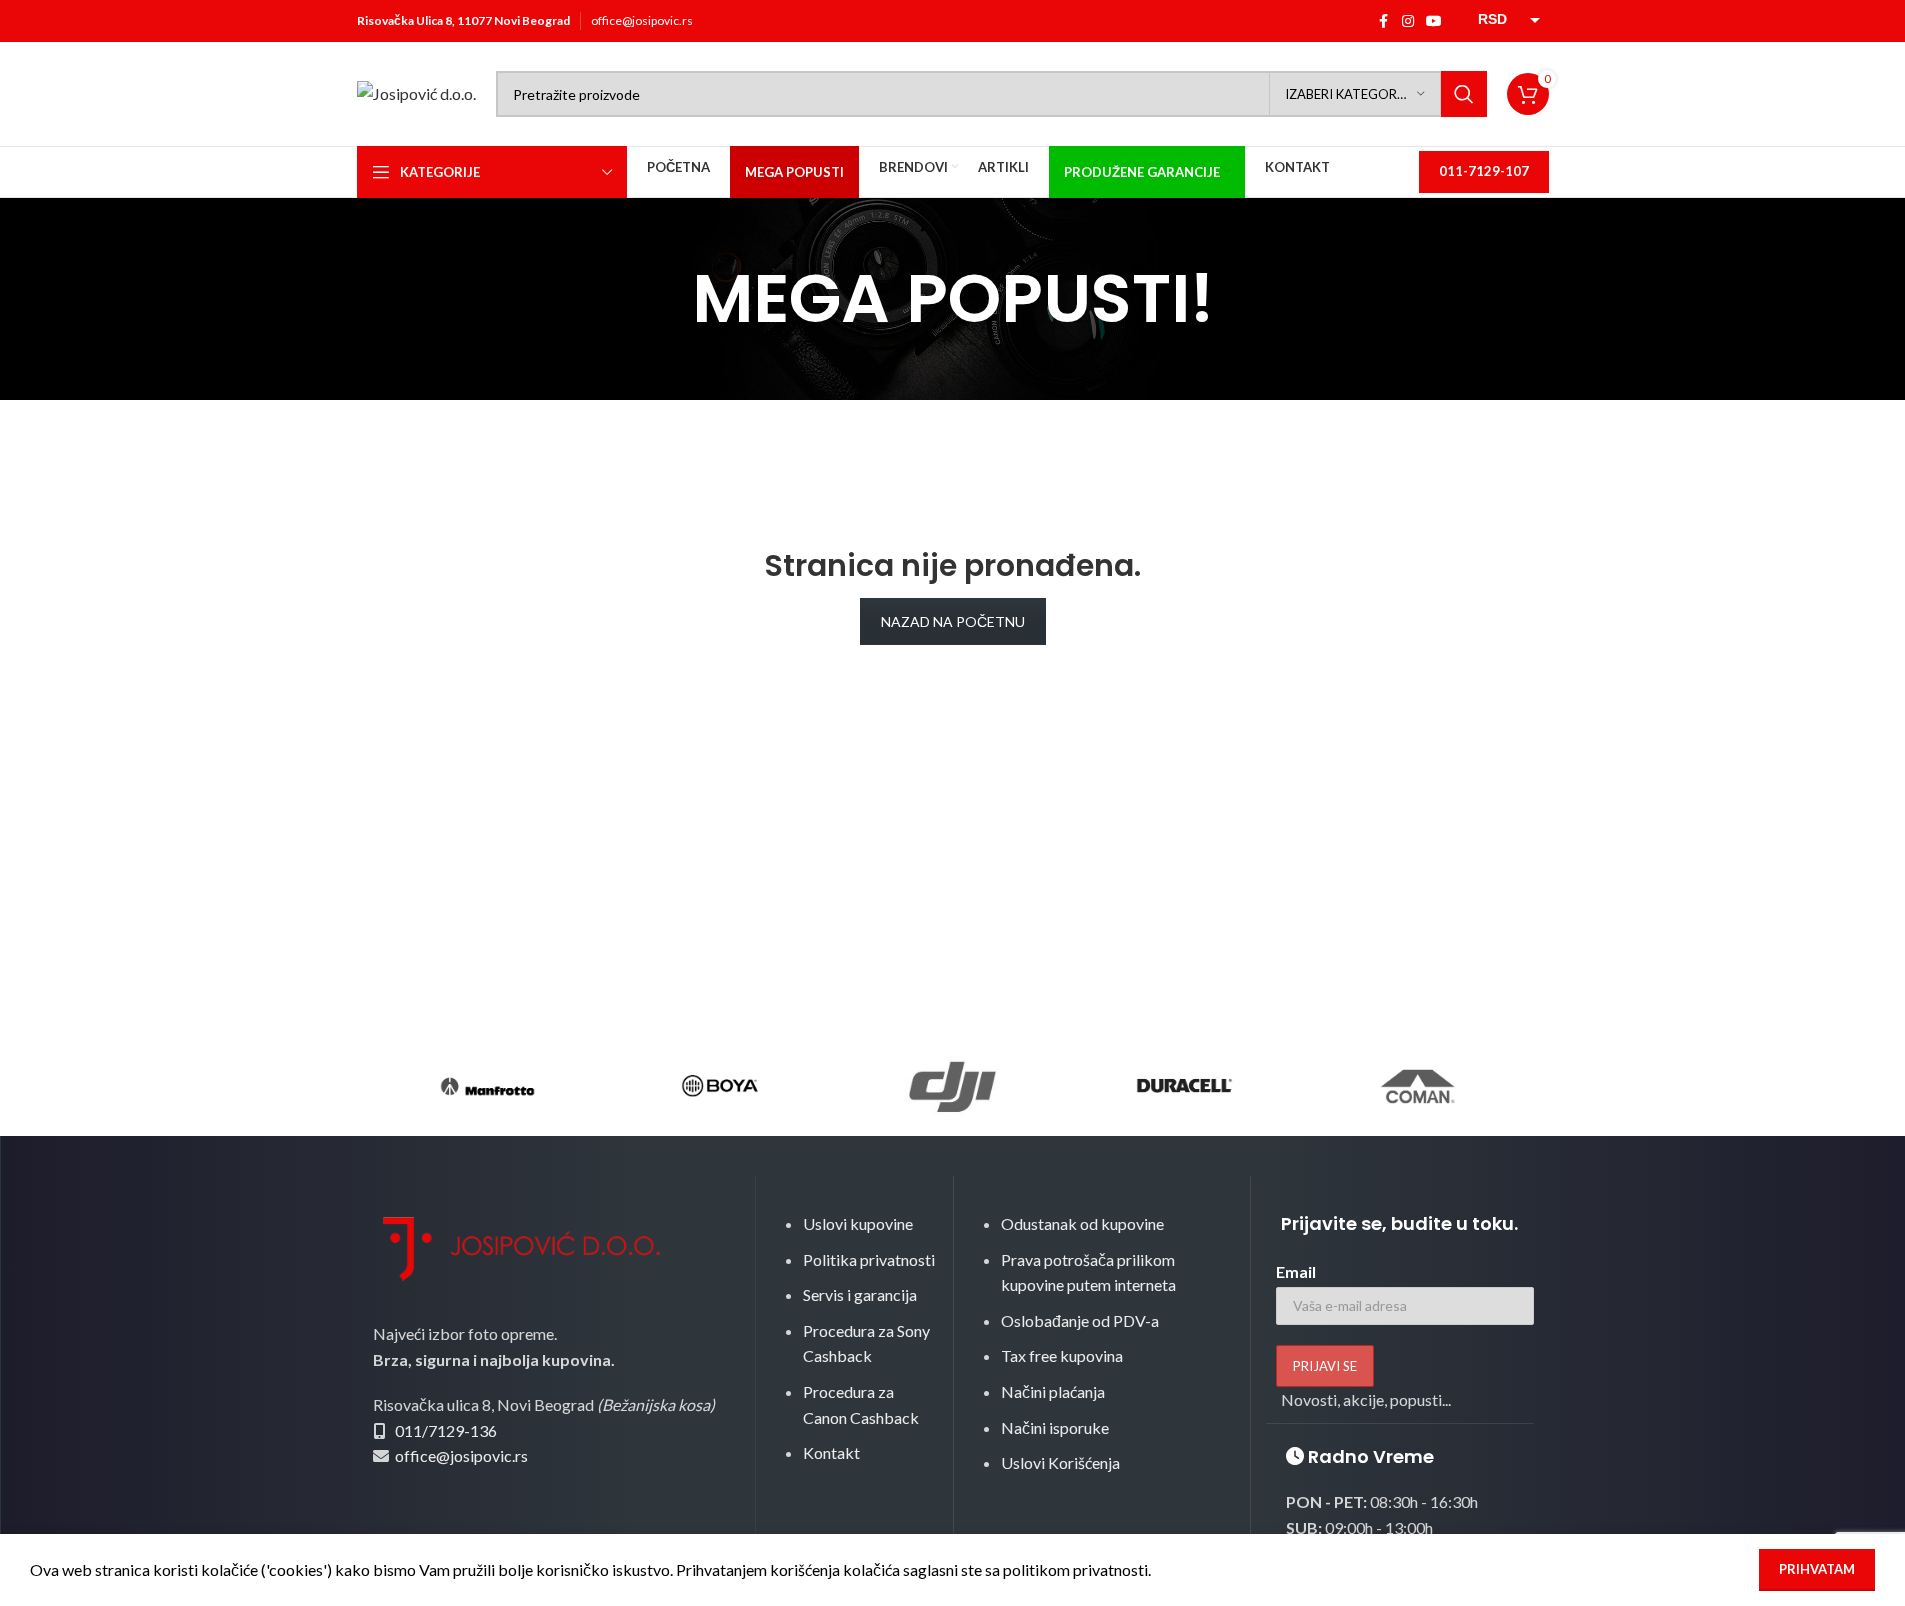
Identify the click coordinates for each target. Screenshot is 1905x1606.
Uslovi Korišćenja (1060, 1462)
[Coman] (1417, 1086)
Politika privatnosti (869, 1259)
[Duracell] (1185, 1086)
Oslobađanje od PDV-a (1080, 1320)
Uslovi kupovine (858, 1223)
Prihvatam (1817, 1569)
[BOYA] (720, 1086)
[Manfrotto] (488, 1086)
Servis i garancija (860, 1294)
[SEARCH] (1464, 94)
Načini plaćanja (1053, 1391)
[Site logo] (416, 91)
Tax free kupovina (1062, 1355)
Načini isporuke (1055, 1427)
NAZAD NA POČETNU (953, 621)
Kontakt (831, 1452)
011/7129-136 (446, 1430)
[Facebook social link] (1384, 21)
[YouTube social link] (1434, 21)
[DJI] (952, 1086)
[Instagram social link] (1408, 21)
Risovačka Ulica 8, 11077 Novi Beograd (463, 20)
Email (1296, 1271)
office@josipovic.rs (642, 20)
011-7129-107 (1484, 171)
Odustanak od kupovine (1082, 1223)
